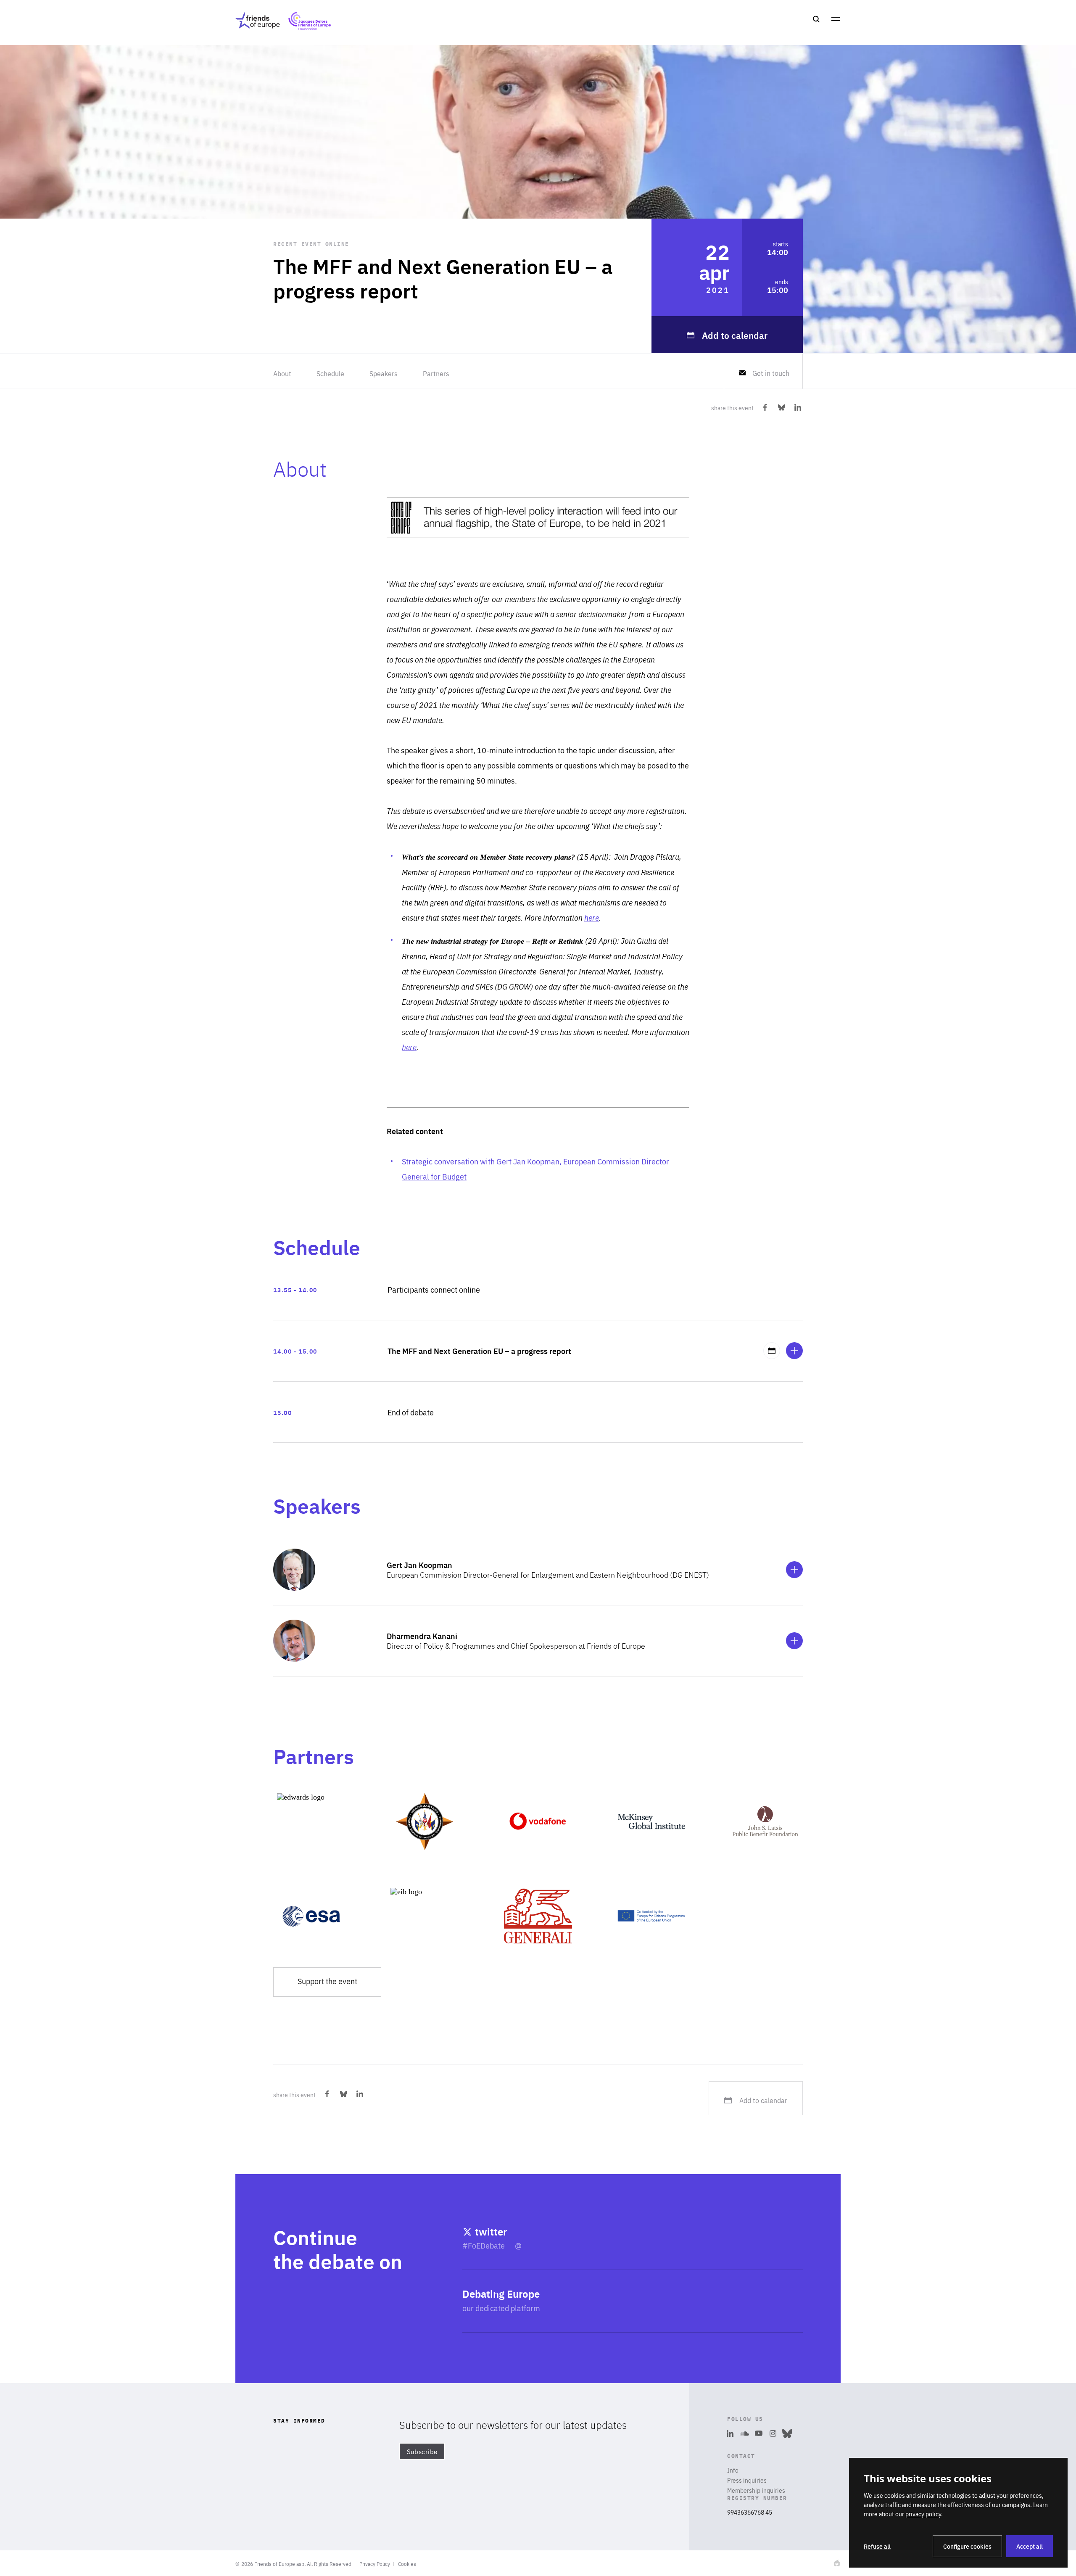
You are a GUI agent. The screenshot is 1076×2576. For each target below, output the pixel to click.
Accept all (1030, 2546)
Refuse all (877, 2546)
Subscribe (422, 2451)
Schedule (330, 373)
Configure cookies (967, 2546)
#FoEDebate (484, 2245)
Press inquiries (747, 2480)
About (282, 373)
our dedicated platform (501, 2308)
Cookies (407, 2564)
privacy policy (923, 2514)
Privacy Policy (375, 2564)
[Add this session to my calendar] (772, 1351)
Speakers (384, 373)
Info (733, 2470)
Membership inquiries (756, 2490)
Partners (436, 373)
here (592, 917)
